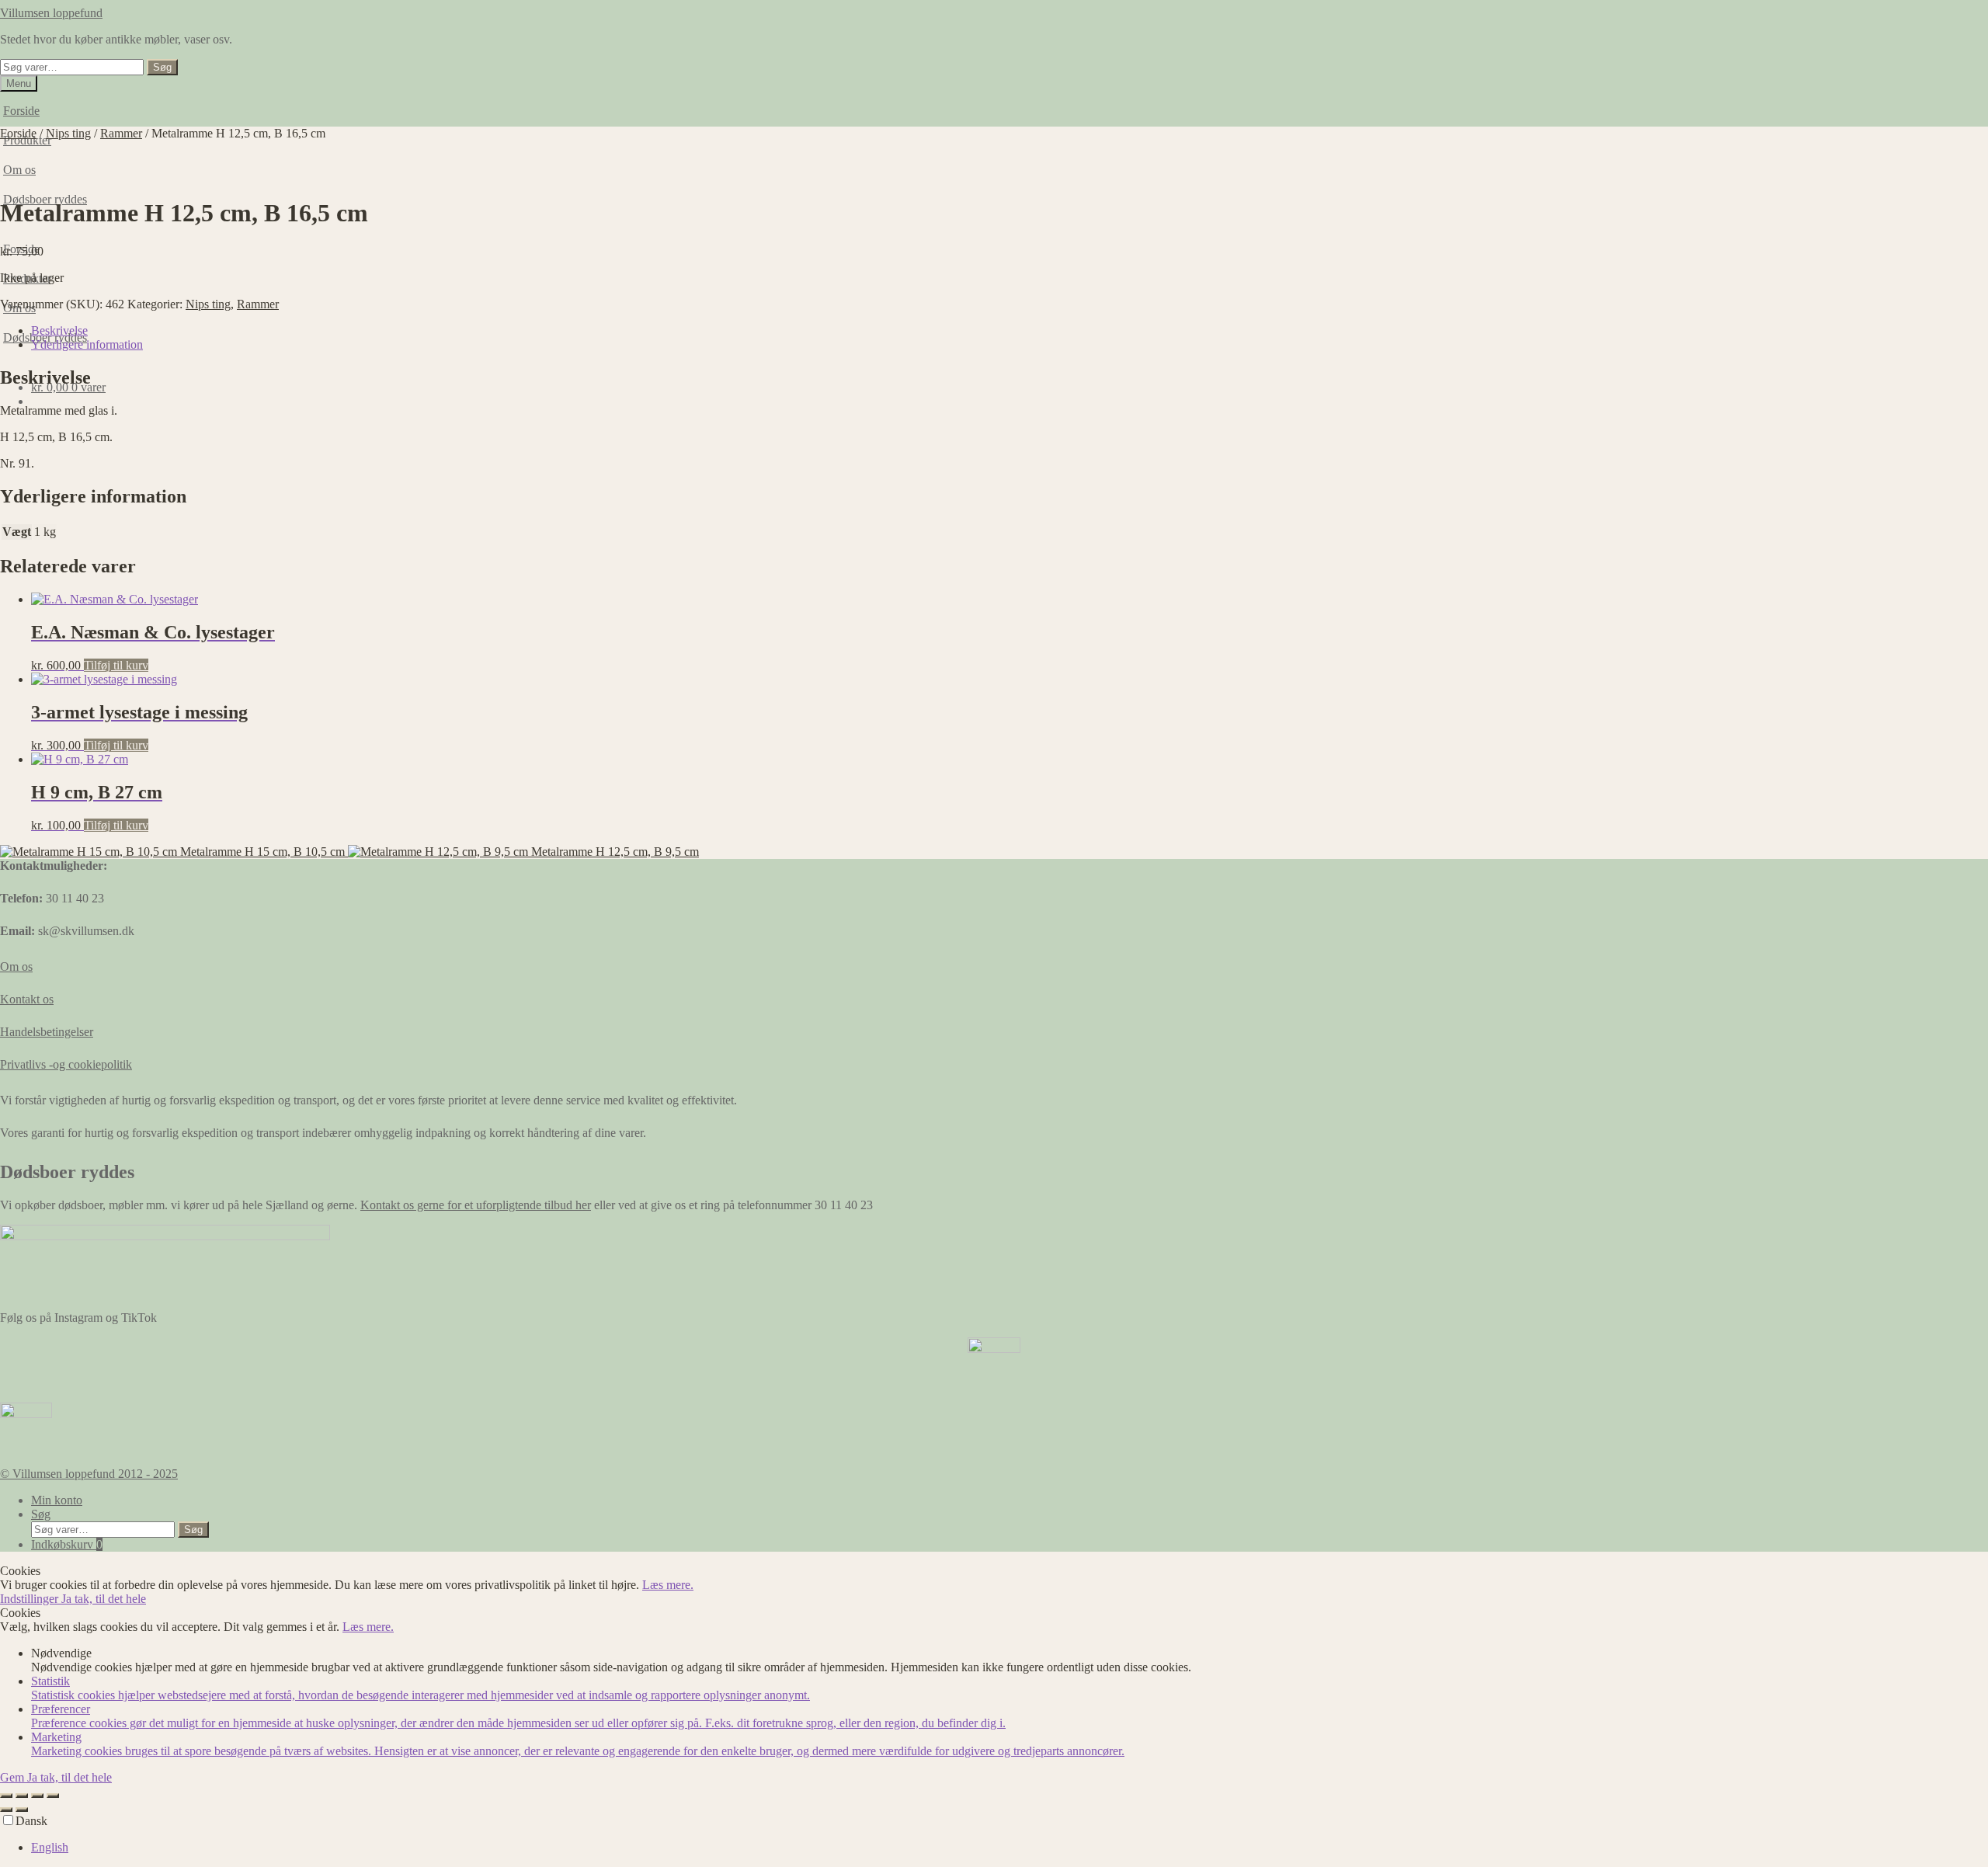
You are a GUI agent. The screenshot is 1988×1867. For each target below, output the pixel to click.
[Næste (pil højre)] (22, 1810)
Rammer (121, 133)
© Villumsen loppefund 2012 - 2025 (89, 1474)
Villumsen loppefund (51, 13)
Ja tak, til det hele (104, 1599)
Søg (162, 67)
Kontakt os (27, 999)
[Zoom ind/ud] (6, 1796)
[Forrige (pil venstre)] (6, 1810)
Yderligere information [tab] (87, 344)
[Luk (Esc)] (53, 1796)
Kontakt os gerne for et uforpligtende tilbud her (476, 1205)
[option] (1010, 1848)
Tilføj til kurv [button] (116, 665)
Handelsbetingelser (47, 1032)
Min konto (57, 1500)
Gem (14, 1777)
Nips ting (68, 133)
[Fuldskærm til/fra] (22, 1796)
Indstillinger (31, 1599)
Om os (16, 967)
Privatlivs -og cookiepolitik (66, 1064)
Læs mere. (668, 1585)
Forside (21, 111)
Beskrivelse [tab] (59, 330)
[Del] (37, 1796)
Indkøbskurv (67, 1544)
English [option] (50, 1847)
